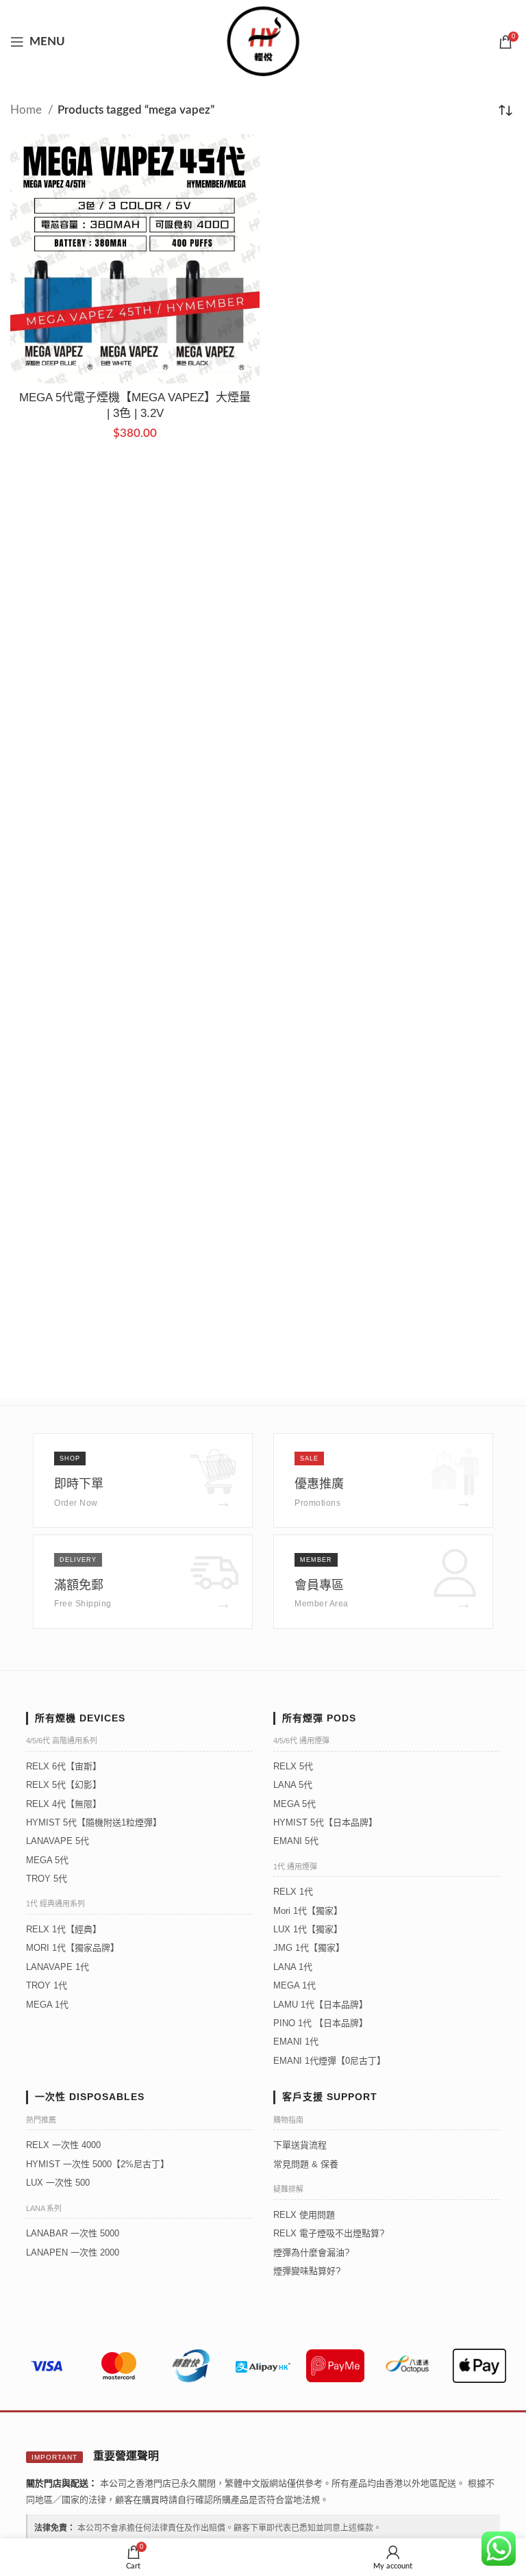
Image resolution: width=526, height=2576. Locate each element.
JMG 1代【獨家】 (309, 1948)
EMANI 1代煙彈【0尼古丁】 (329, 2061)
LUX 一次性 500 (58, 2183)
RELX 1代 (293, 1892)
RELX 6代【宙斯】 (64, 1766)
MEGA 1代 (47, 2005)
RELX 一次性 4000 (63, 2145)
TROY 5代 (47, 1879)
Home (27, 110)
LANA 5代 (293, 1785)
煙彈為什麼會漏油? (311, 2252)
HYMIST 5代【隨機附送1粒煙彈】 (94, 1822)
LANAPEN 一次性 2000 (73, 2252)
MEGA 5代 (47, 1860)
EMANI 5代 (296, 1841)
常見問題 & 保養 (306, 2164)
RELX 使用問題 (304, 2215)
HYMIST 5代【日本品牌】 (325, 1822)
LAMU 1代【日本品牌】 (321, 2005)
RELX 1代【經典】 (64, 1929)
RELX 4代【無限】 (64, 1804)
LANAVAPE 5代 (58, 1841)
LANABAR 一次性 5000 (73, 2233)
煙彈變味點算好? (307, 2271)
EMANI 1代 (296, 2042)
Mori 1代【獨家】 (308, 1911)
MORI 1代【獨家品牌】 (73, 1948)
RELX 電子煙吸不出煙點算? (329, 2233)
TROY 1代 (47, 1985)
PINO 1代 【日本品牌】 (321, 2023)
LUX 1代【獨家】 (308, 1929)
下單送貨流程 (300, 2145)
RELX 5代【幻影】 (64, 1785)
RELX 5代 (293, 1766)
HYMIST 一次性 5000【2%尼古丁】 (98, 2164)
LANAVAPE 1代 (58, 1967)
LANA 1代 (293, 1967)
